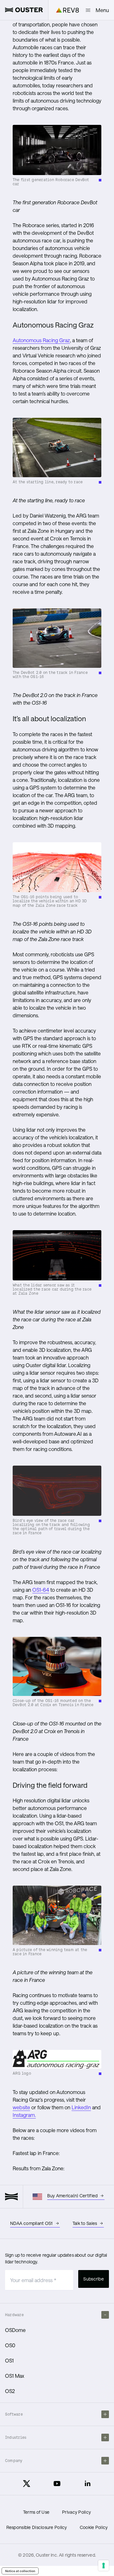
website (21, 2107)
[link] (24, 10)
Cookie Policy (94, 2527)
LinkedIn (81, 2107)
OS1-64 (41, 1590)
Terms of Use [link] (36, 2512)
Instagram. (24, 2115)
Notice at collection (20, 2571)
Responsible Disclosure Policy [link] (37, 2527)
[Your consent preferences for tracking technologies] (104, 2566)
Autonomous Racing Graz (41, 340)
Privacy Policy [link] (76, 2512)
